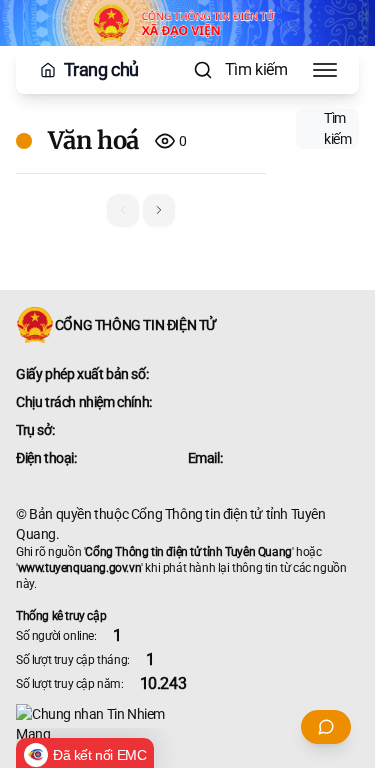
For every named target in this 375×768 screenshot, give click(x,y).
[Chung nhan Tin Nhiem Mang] (187, 724)
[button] (159, 210)
